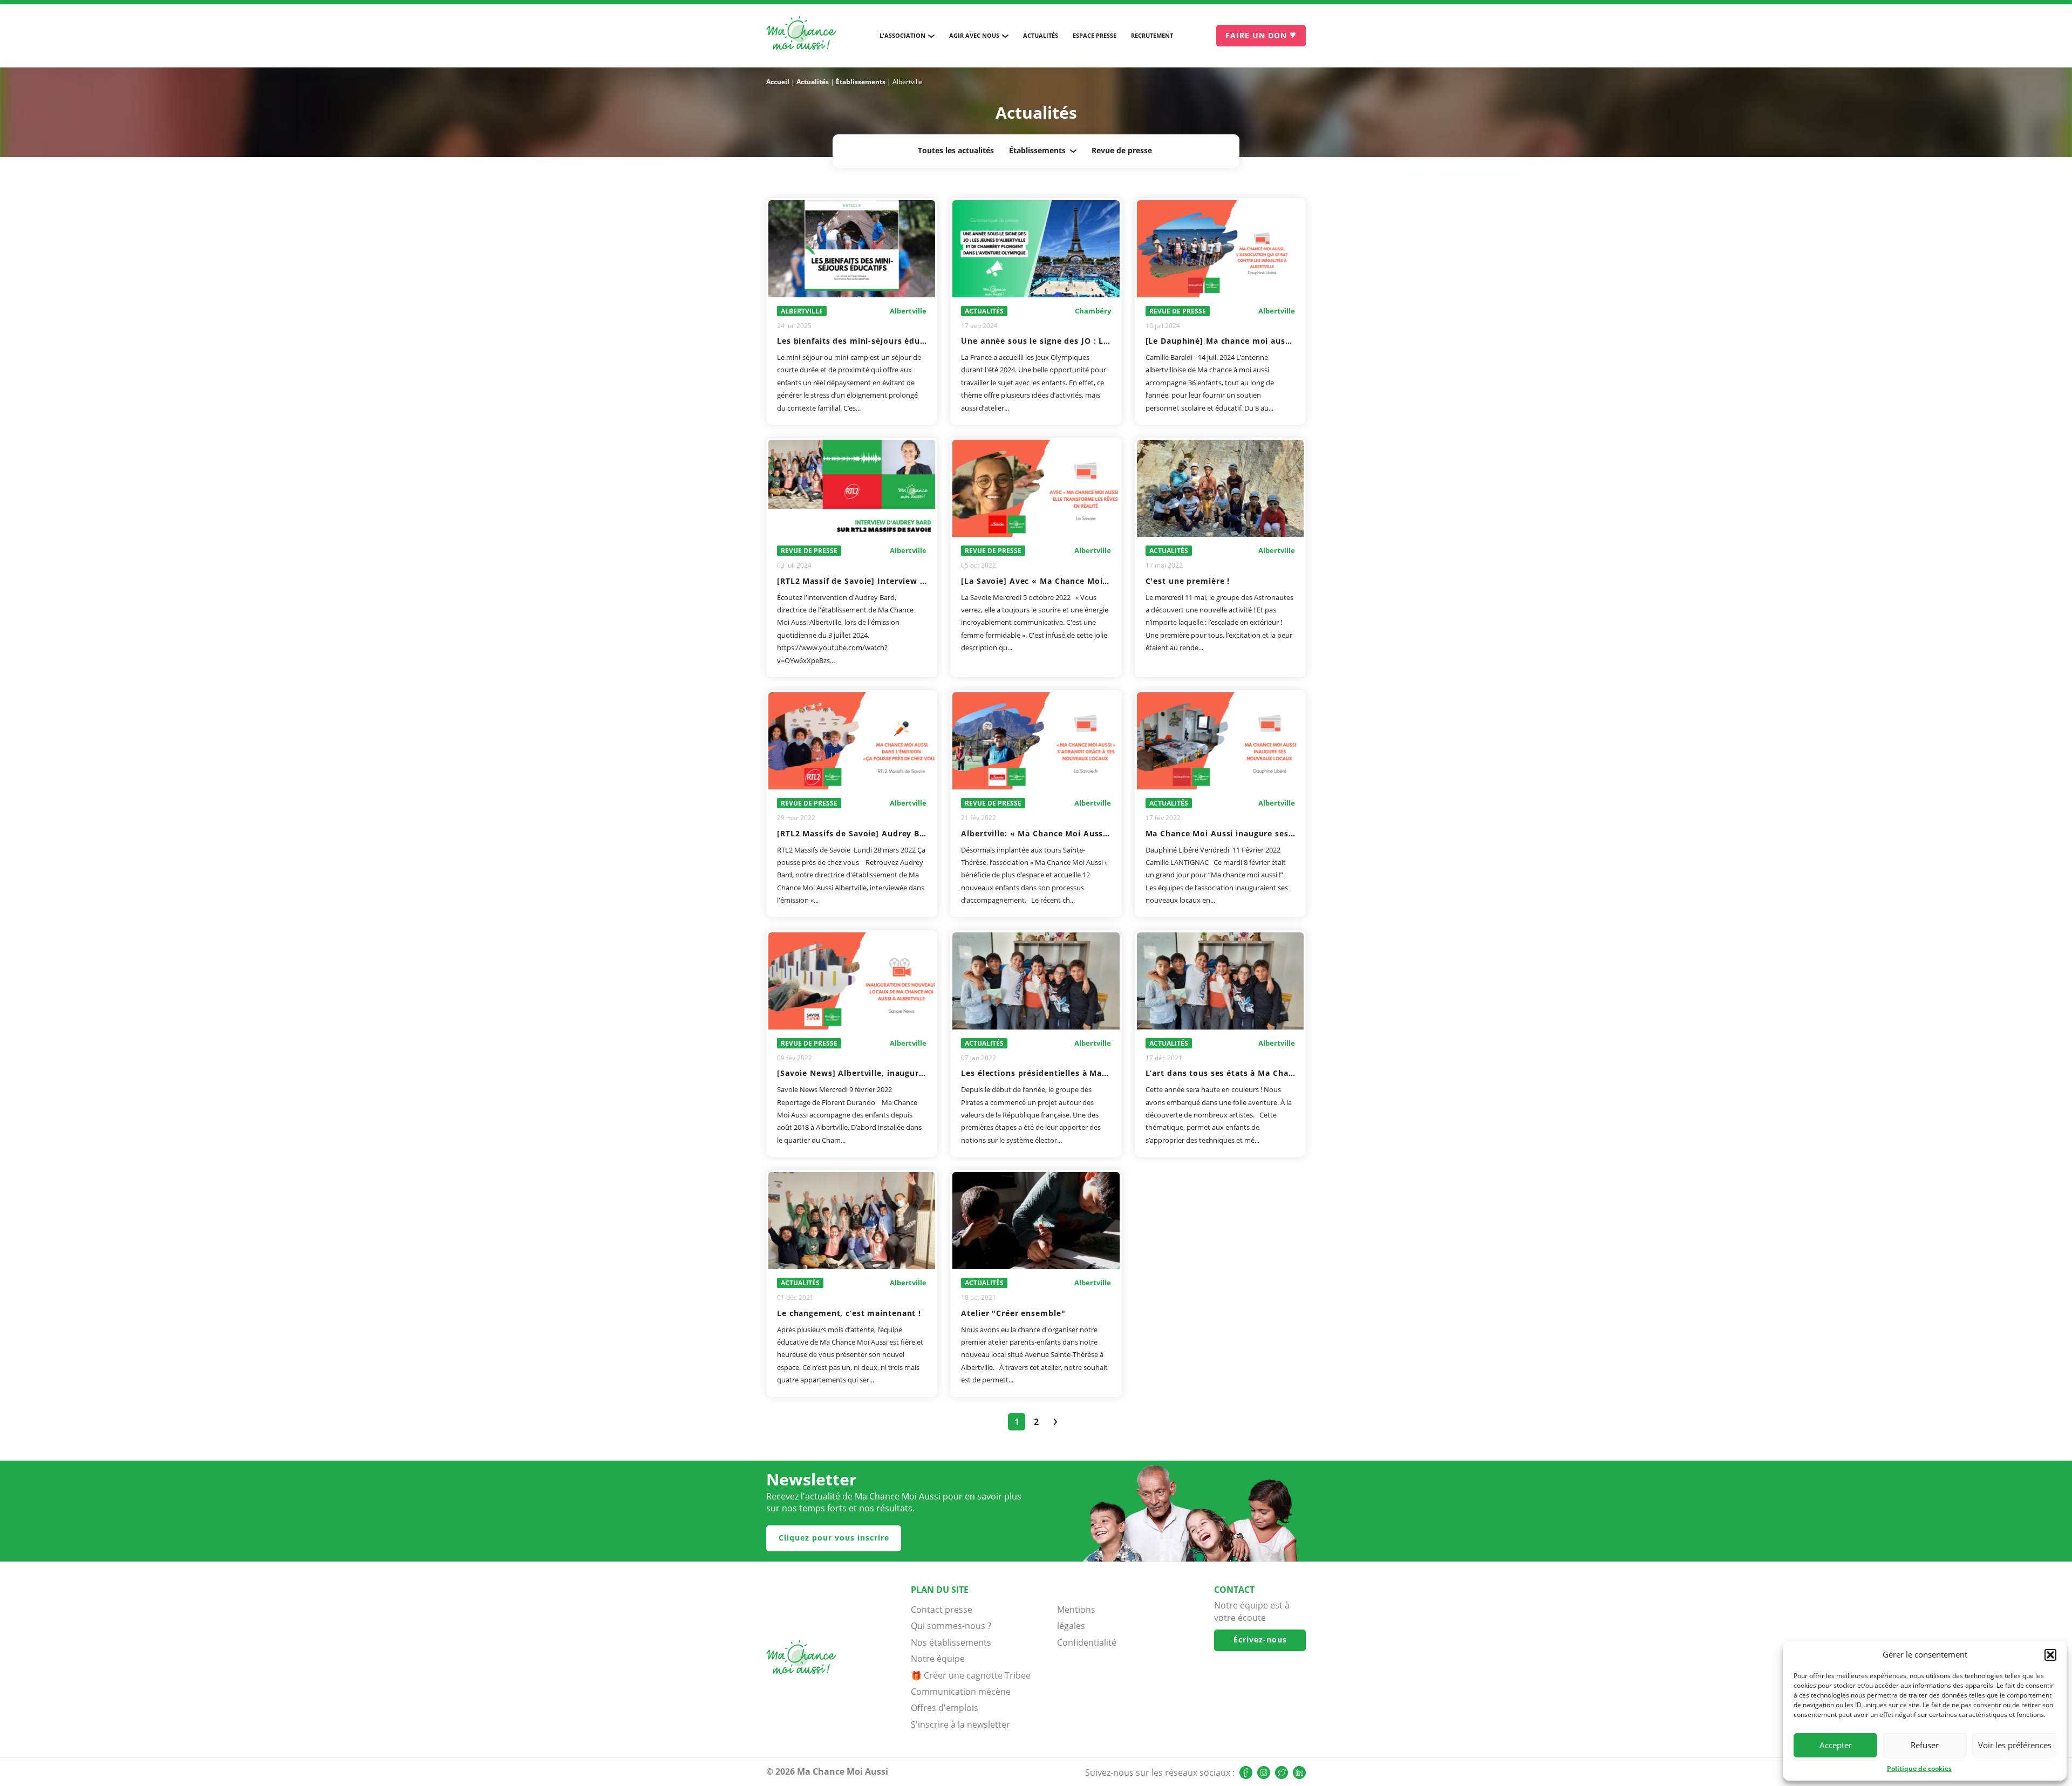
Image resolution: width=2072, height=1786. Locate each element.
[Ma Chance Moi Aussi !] (801, 36)
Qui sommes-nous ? (951, 1626)
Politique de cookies (1919, 1768)
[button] (2050, 1655)
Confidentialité (1084, 1642)
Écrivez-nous (1260, 1640)
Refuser (1925, 1745)
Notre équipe (938, 1659)
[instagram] (1264, 1773)
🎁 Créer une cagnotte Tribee (971, 1675)
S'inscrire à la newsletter (960, 1724)
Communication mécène (961, 1692)
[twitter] (1282, 1773)
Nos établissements (951, 1642)
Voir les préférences (2015, 1745)
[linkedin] (1299, 1773)
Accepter (1836, 1745)
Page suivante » (1055, 1422)
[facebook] (1246, 1773)
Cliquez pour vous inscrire (834, 1538)
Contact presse (942, 1610)
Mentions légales (1076, 1618)
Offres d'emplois (945, 1708)
